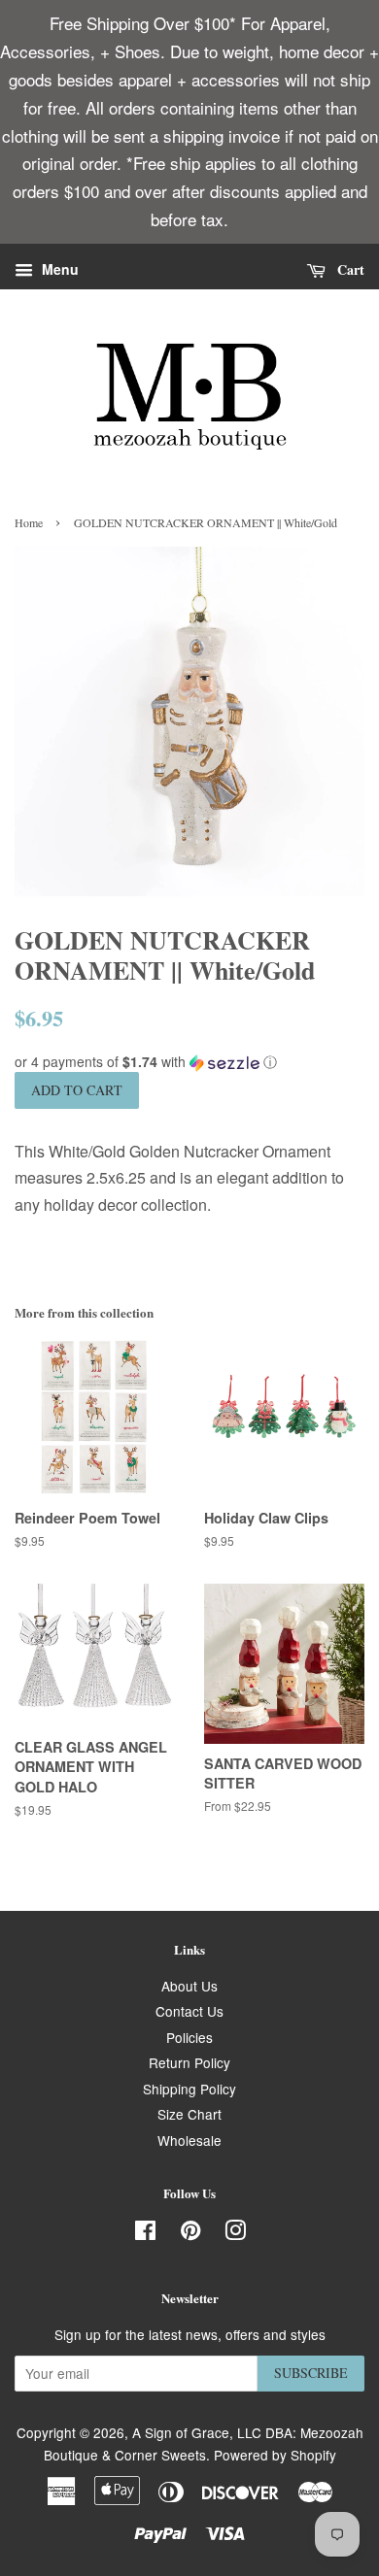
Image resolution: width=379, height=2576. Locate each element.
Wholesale (189, 2140)
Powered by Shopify (275, 2455)
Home (29, 522)
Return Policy (189, 2062)
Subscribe (311, 2373)
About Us (189, 1986)
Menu (58, 270)
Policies (189, 2037)
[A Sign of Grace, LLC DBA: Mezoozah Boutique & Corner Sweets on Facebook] (145, 2233)
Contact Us (189, 2011)
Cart (349, 269)
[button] (189, 1062)
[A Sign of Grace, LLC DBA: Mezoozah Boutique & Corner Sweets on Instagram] (235, 2233)
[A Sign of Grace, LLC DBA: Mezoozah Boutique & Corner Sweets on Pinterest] (190, 2233)
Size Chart (189, 2114)
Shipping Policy (189, 2089)
